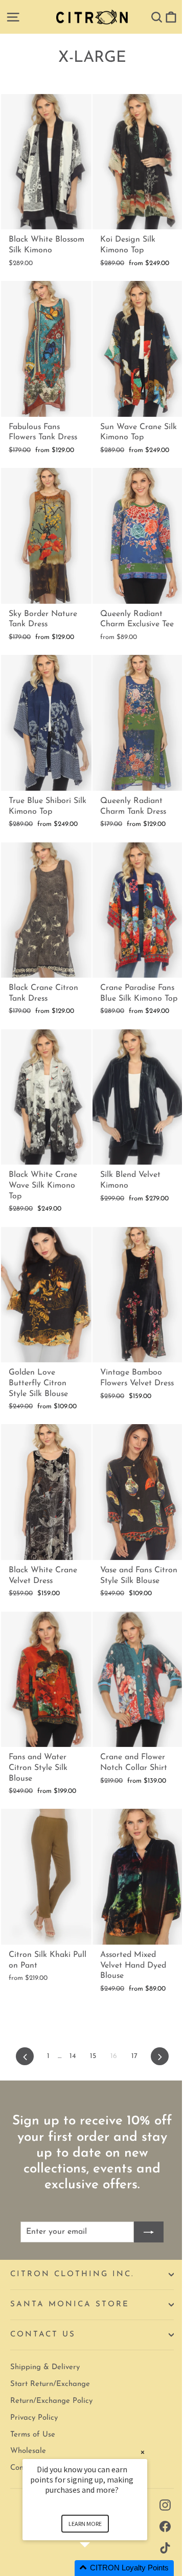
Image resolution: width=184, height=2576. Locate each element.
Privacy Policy (34, 2418)
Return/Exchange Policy (51, 2401)
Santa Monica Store (70, 2305)
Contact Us (43, 2335)
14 (73, 2056)
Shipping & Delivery (45, 2367)
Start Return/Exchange (50, 2384)
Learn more (85, 2524)
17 (134, 2056)
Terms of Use (33, 2435)
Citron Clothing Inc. (72, 2274)
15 (93, 2056)
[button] (97, 2568)
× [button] (143, 2452)
